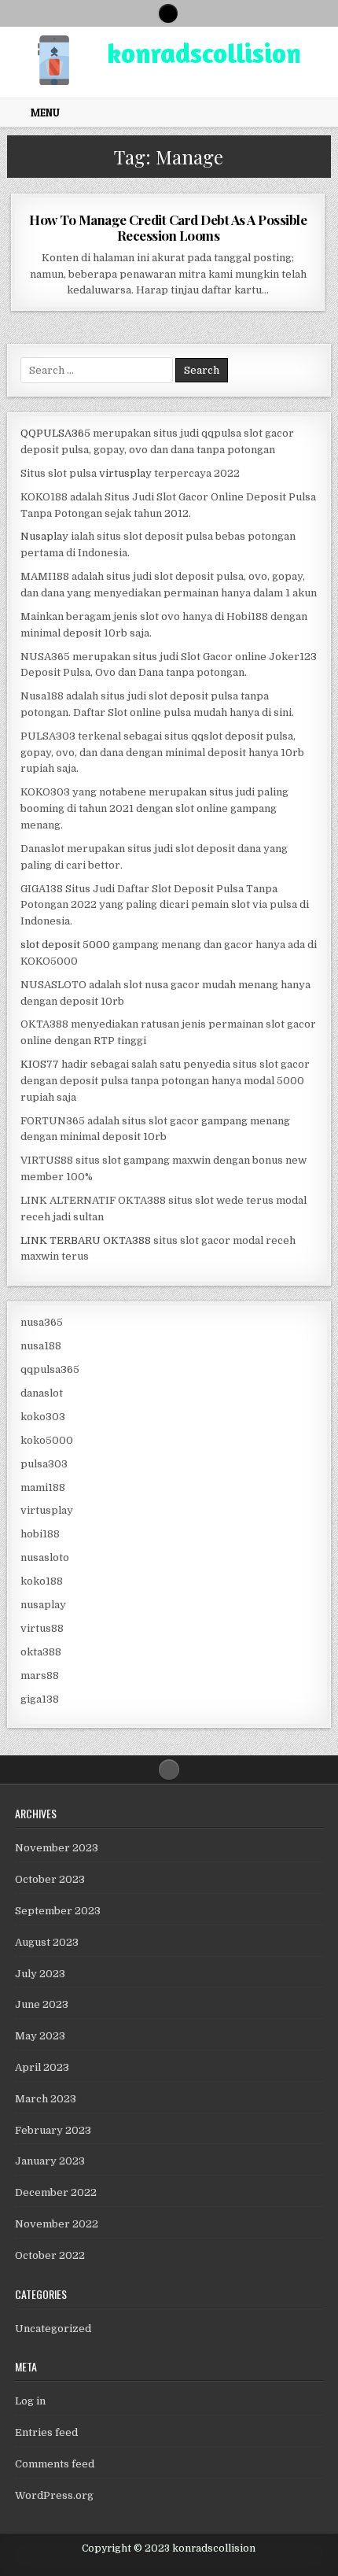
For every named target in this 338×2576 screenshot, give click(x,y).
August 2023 (47, 1942)
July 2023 (40, 1974)
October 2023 (50, 1879)
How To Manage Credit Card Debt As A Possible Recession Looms (168, 227)
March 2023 (46, 2099)
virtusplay (125, 473)
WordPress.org (54, 2495)
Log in (30, 2401)
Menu (45, 113)
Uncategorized (53, 2329)
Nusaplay (44, 536)
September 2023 (58, 1911)
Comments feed (55, 2464)
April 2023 (42, 2067)
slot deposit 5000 (65, 945)
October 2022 (50, 2255)
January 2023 (50, 2161)
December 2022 (56, 2192)
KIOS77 (40, 1064)
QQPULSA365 (55, 433)
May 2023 (40, 2036)
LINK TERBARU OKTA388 (86, 1240)
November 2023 (57, 1848)
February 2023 (53, 2130)
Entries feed (46, 2432)
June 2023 (42, 2004)
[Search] (168, 13)
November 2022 (57, 2224)
